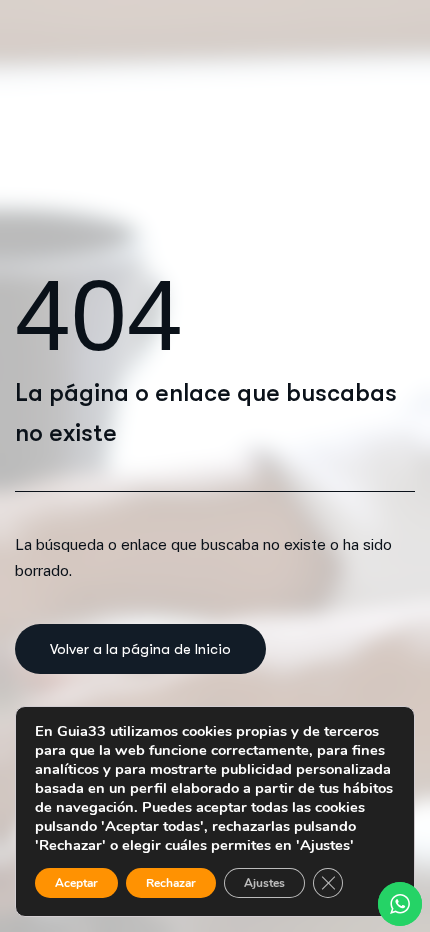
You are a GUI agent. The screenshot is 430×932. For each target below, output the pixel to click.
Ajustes (264, 883)
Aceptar (76, 883)
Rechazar (171, 883)
